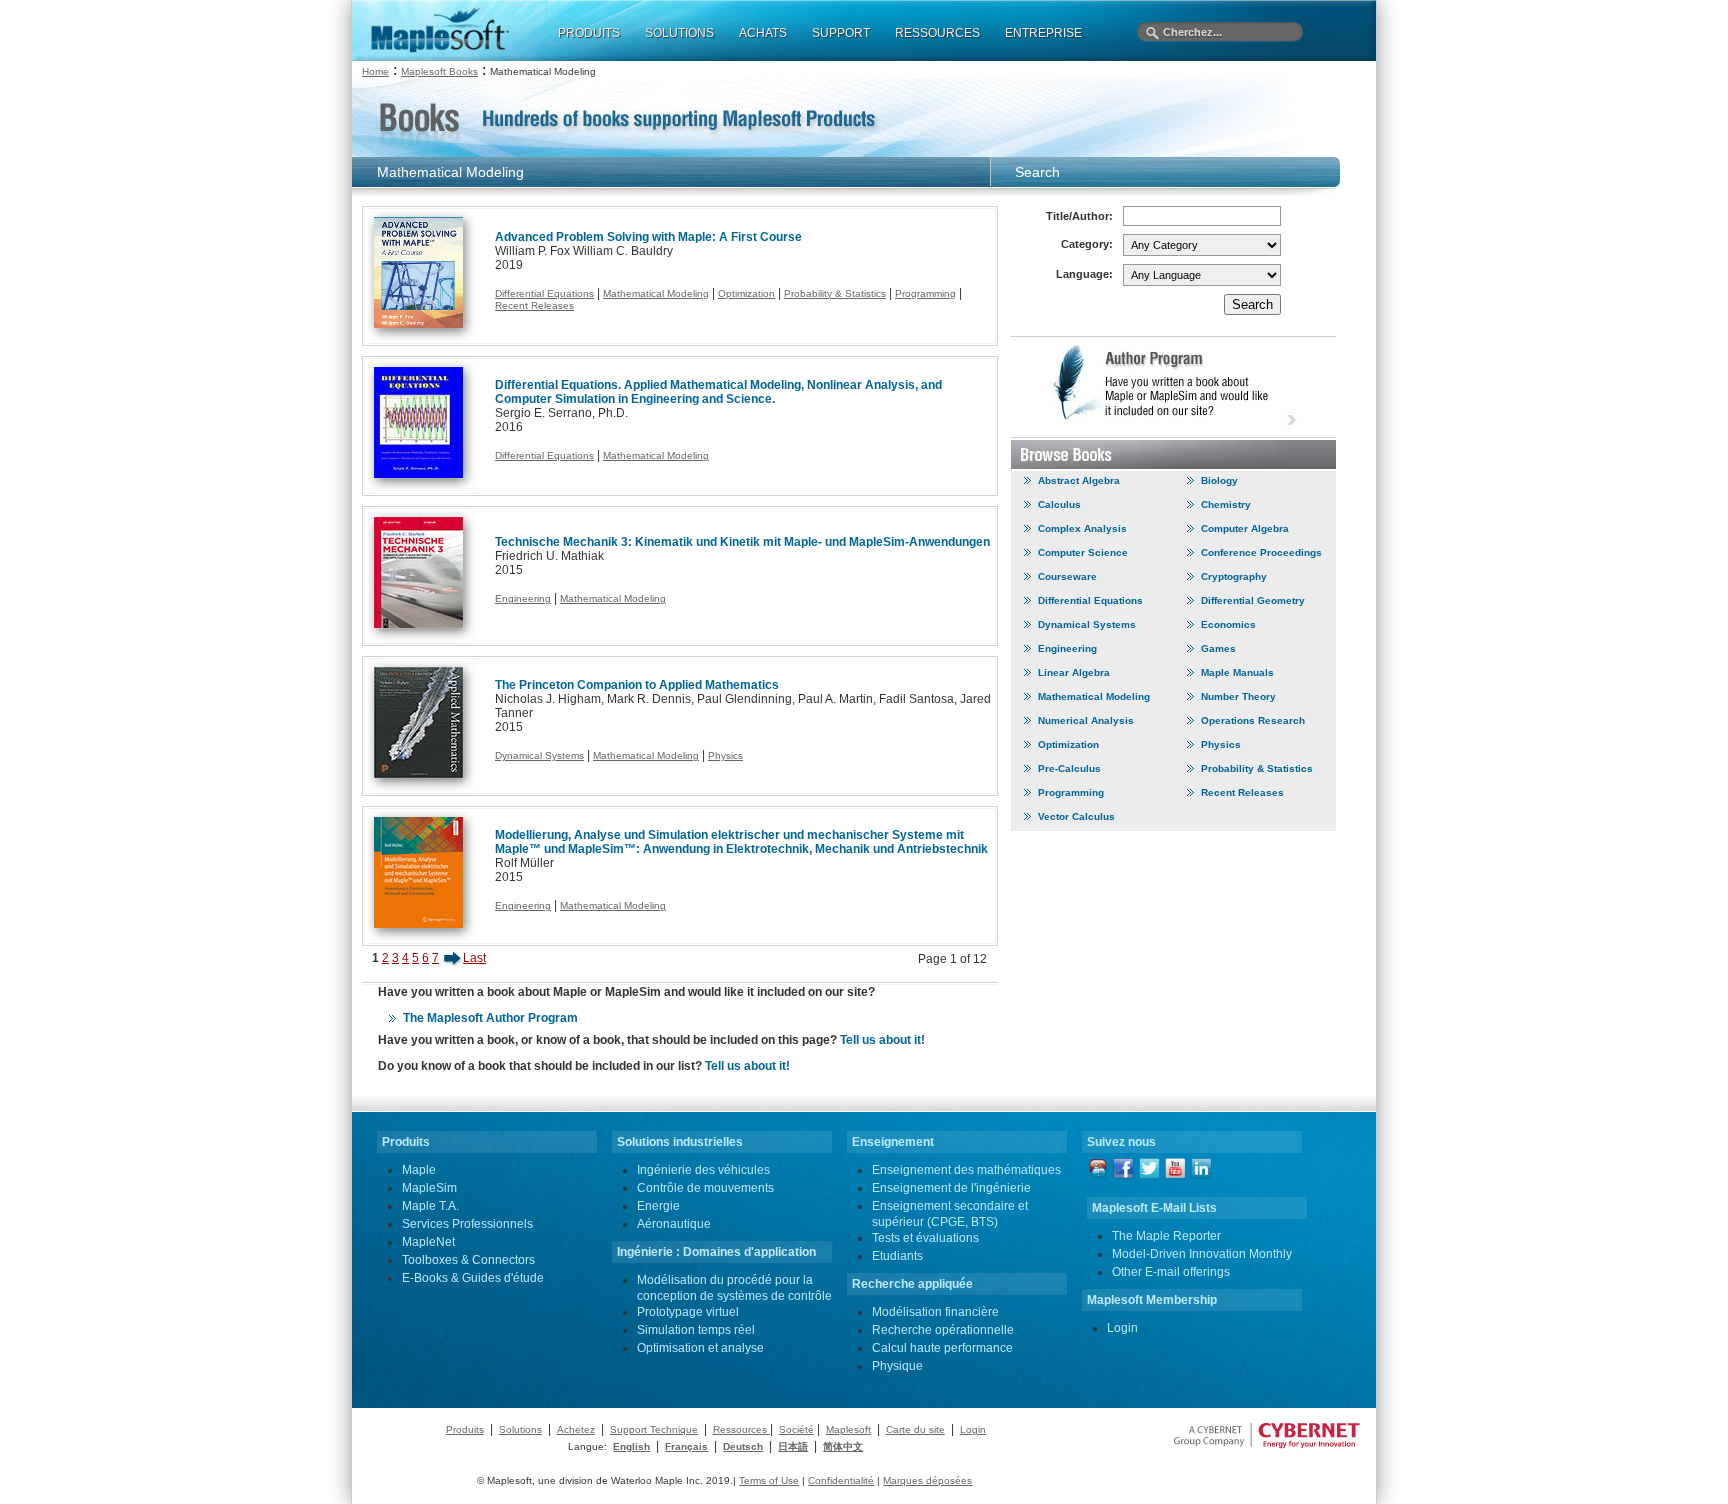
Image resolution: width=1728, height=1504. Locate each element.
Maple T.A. (430, 1206)
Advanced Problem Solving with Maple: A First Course (648, 237)
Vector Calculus (1076, 816)
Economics (1228, 624)
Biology (1219, 480)
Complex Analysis (1082, 528)
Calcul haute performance (942, 1348)
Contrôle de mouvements (705, 1188)
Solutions (520, 1429)
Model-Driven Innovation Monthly (1202, 1254)
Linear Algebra (1074, 672)
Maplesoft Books (439, 71)
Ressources (741, 1429)
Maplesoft (848, 1429)
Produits (465, 1429)
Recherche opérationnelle (943, 1330)
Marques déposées (927, 1480)
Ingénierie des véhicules (703, 1170)
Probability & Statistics (835, 293)
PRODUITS (589, 33)
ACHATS (763, 33)
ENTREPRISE (1043, 33)
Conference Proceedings (1261, 552)
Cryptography (1234, 576)
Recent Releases (534, 305)
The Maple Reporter (1166, 1236)
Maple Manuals (1237, 672)
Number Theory (1238, 696)
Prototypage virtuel (688, 1312)
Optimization (746, 293)
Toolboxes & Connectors (468, 1260)
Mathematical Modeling (656, 293)
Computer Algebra (1245, 528)
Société (796, 1429)
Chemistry (1226, 504)
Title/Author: (1079, 216)
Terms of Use (769, 1480)
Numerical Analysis (1086, 720)
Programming (925, 293)
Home (375, 71)
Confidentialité (841, 1480)
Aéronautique (674, 1224)
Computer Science (1083, 552)
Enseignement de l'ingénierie (951, 1188)
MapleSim (429, 1188)
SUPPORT (841, 33)
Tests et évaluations (925, 1238)
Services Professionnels (467, 1224)
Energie (658, 1206)
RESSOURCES (937, 33)
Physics (725, 755)
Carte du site (915, 1429)
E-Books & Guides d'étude (473, 1278)
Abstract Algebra (1079, 480)
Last (474, 958)
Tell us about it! (882, 1040)
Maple (419, 1170)
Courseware (1067, 576)
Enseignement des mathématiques (966, 1170)
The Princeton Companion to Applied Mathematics (637, 685)
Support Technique (654, 1429)
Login (1122, 1328)
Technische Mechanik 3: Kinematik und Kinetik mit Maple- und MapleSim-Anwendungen (742, 542)
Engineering (523, 598)
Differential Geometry (1253, 600)
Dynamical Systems (539, 755)
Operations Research (1253, 720)
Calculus (1059, 504)
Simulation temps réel (696, 1330)
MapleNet (428, 1242)
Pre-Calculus (1069, 768)
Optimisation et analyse (700, 1348)
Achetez (576, 1429)
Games (1218, 648)
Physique (897, 1366)
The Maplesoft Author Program (490, 1018)
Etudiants (897, 1256)
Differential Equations (544, 293)
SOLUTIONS (679, 33)
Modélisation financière (935, 1312)
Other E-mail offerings (1171, 1272)
